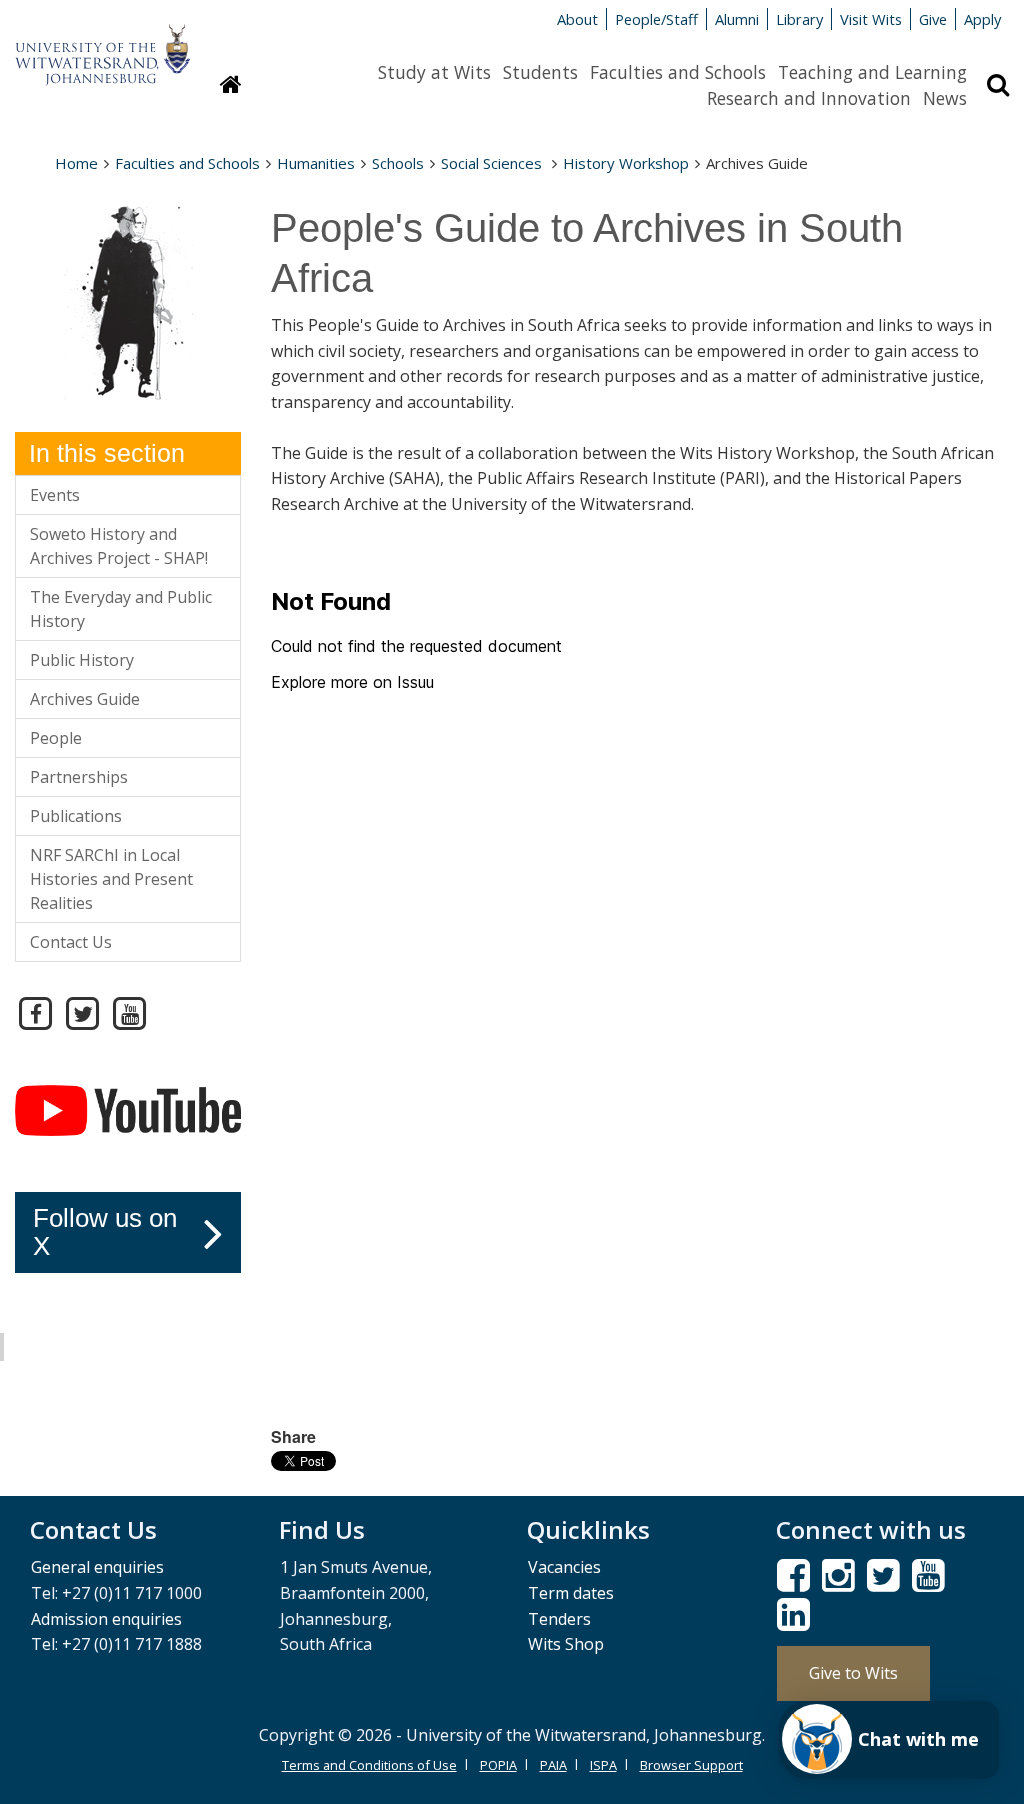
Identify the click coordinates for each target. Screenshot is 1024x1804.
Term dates (571, 1593)
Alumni (737, 19)
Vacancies (564, 1567)
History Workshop (626, 163)
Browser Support (691, 1765)
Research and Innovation (809, 98)
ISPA (603, 1765)
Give (933, 19)
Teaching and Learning (872, 72)
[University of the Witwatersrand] (102, 45)
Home (76, 163)
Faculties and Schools (678, 72)
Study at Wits (434, 72)
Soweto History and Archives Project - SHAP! (119, 546)
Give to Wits (853, 1673)
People (56, 738)
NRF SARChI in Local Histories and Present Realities (111, 879)
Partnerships (79, 777)
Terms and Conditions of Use (369, 1765)
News (945, 98)
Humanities (316, 163)
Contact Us (71, 942)
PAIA (553, 1765)
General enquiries (97, 1567)
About (577, 19)
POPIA (498, 1765)
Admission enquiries (106, 1619)
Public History (82, 660)
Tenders (559, 1619)
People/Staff (656, 19)
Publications (76, 816)
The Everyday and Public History (121, 609)
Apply (982, 19)
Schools (398, 163)
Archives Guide (85, 699)
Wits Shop (566, 1644)
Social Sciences (493, 163)
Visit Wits (871, 19)
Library (799, 19)
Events (55, 495)
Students (540, 72)
